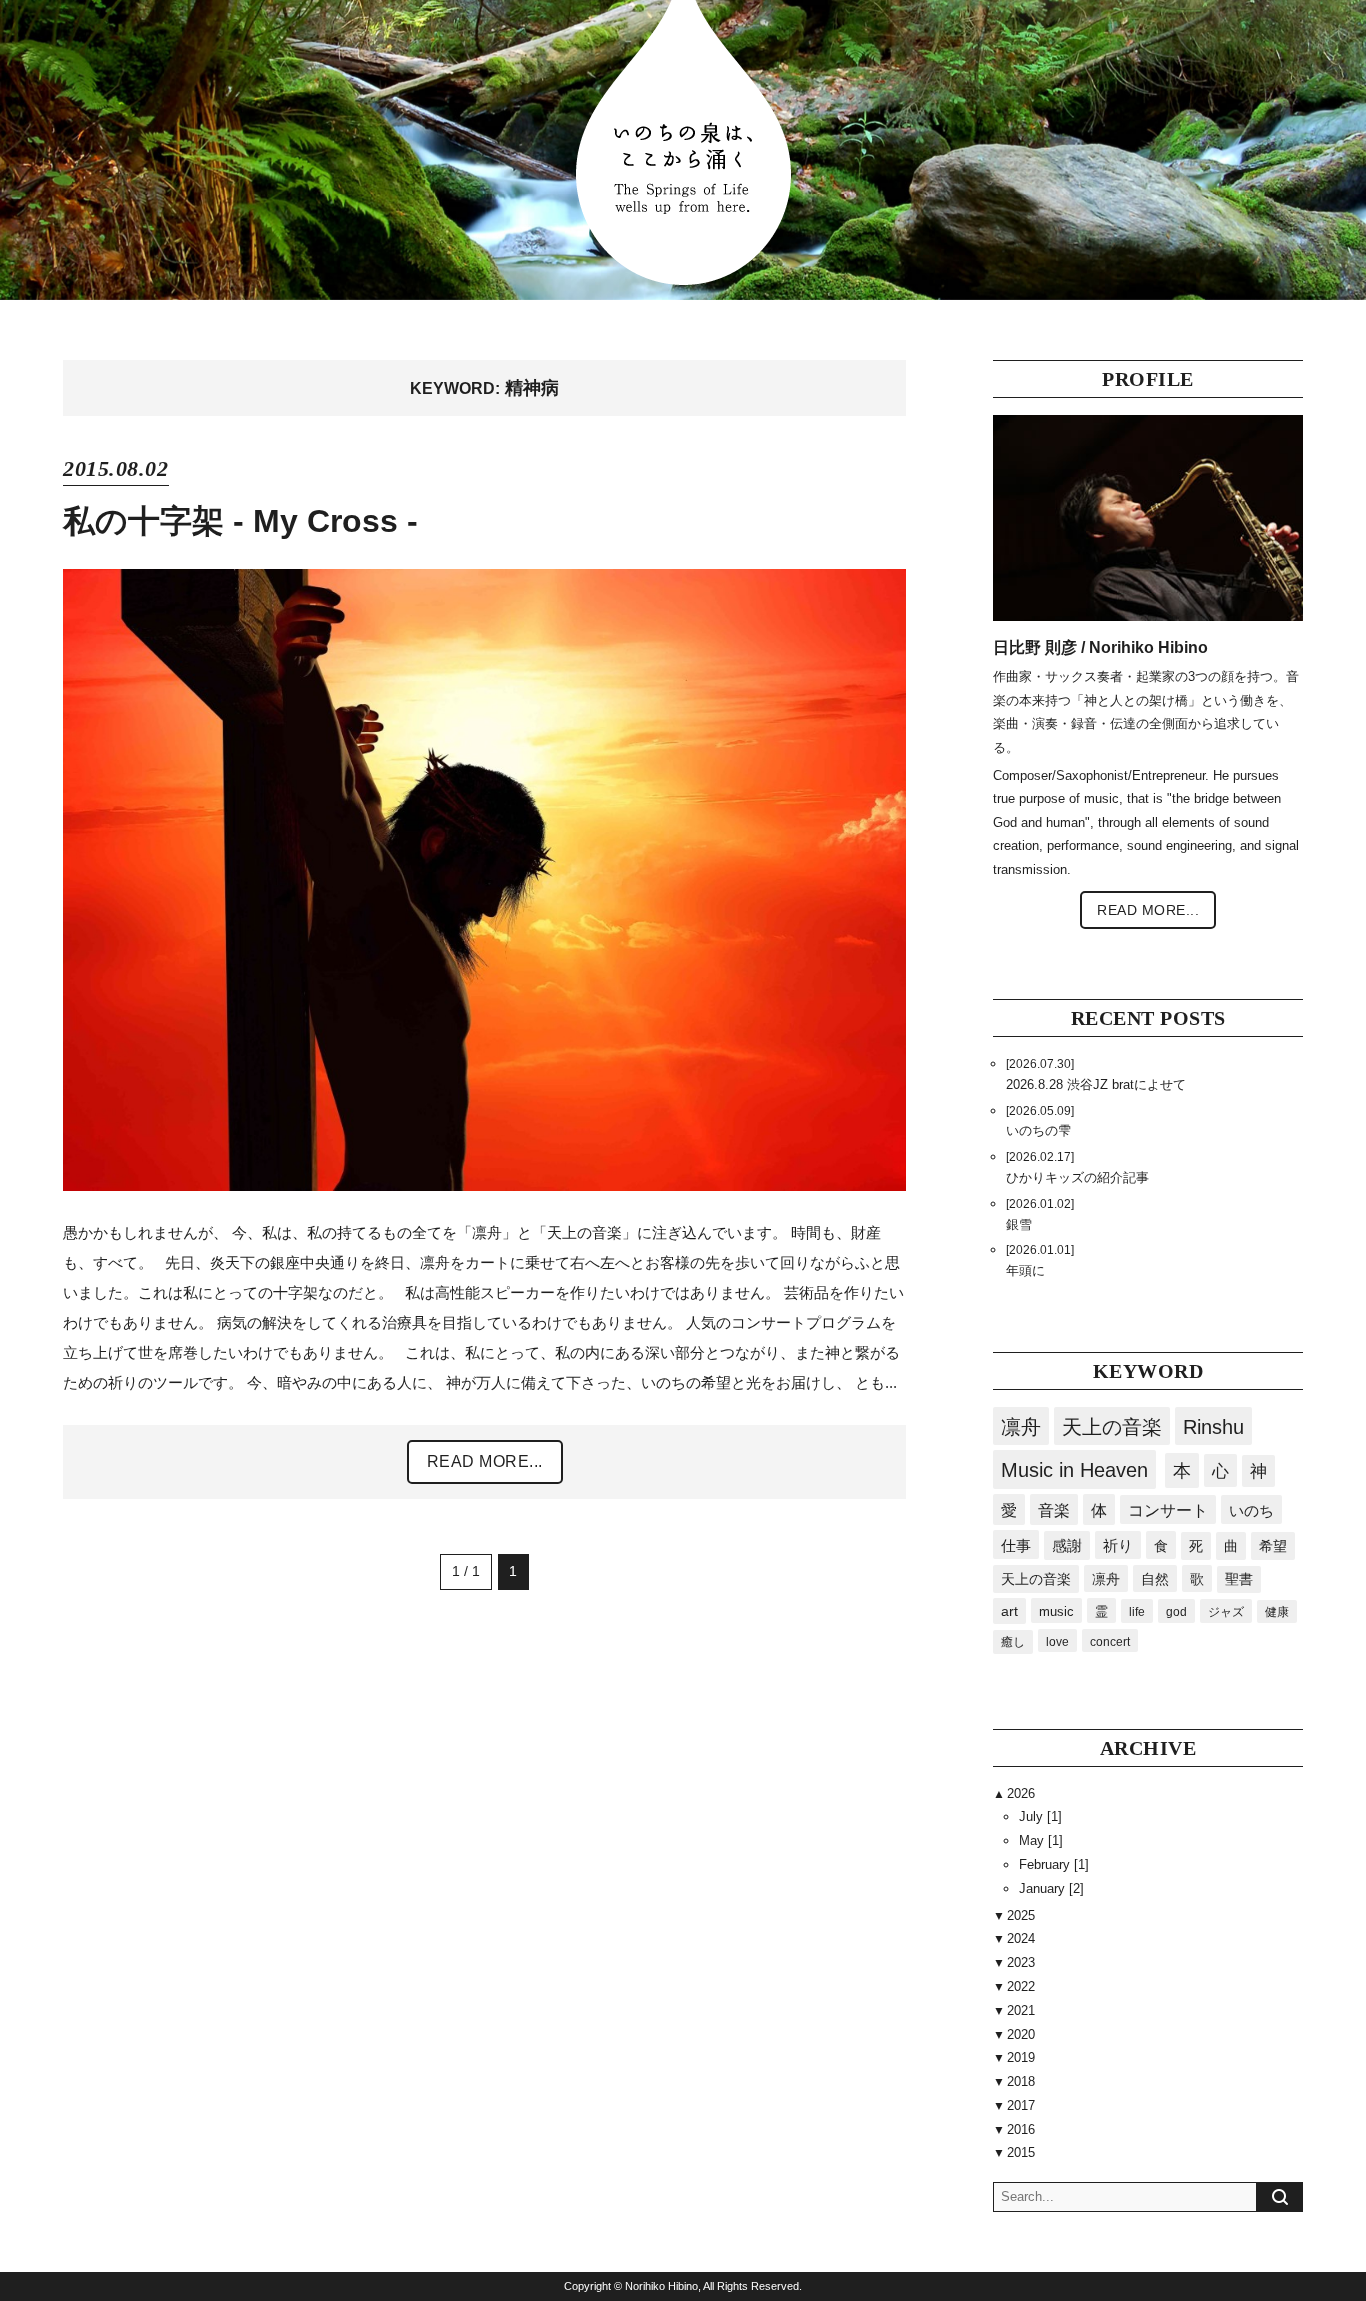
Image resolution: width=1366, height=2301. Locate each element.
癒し (1013, 1642)
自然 (1155, 1579)
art (1009, 1611)
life (1137, 1612)
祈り (1118, 1546)
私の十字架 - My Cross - (240, 521)
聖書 (1239, 1579)
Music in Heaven (1074, 1470)
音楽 (1054, 1510)
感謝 (1067, 1545)
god (1176, 1612)
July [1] (1040, 1816)
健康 (1277, 1612)
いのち (1251, 1510)
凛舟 (1021, 1427)
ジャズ (1226, 1612)
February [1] (1054, 1864)
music (1056, 1611)
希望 (1273, 1546)
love (1057, 1641)
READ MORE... (485, 1461)
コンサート (1168, 1510)
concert (1110, 1641)
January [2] (1051, 1888)
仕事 (1016, 1545)
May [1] (1041, 1840)
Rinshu (1213, 1427)
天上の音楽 (1112, 1427)
